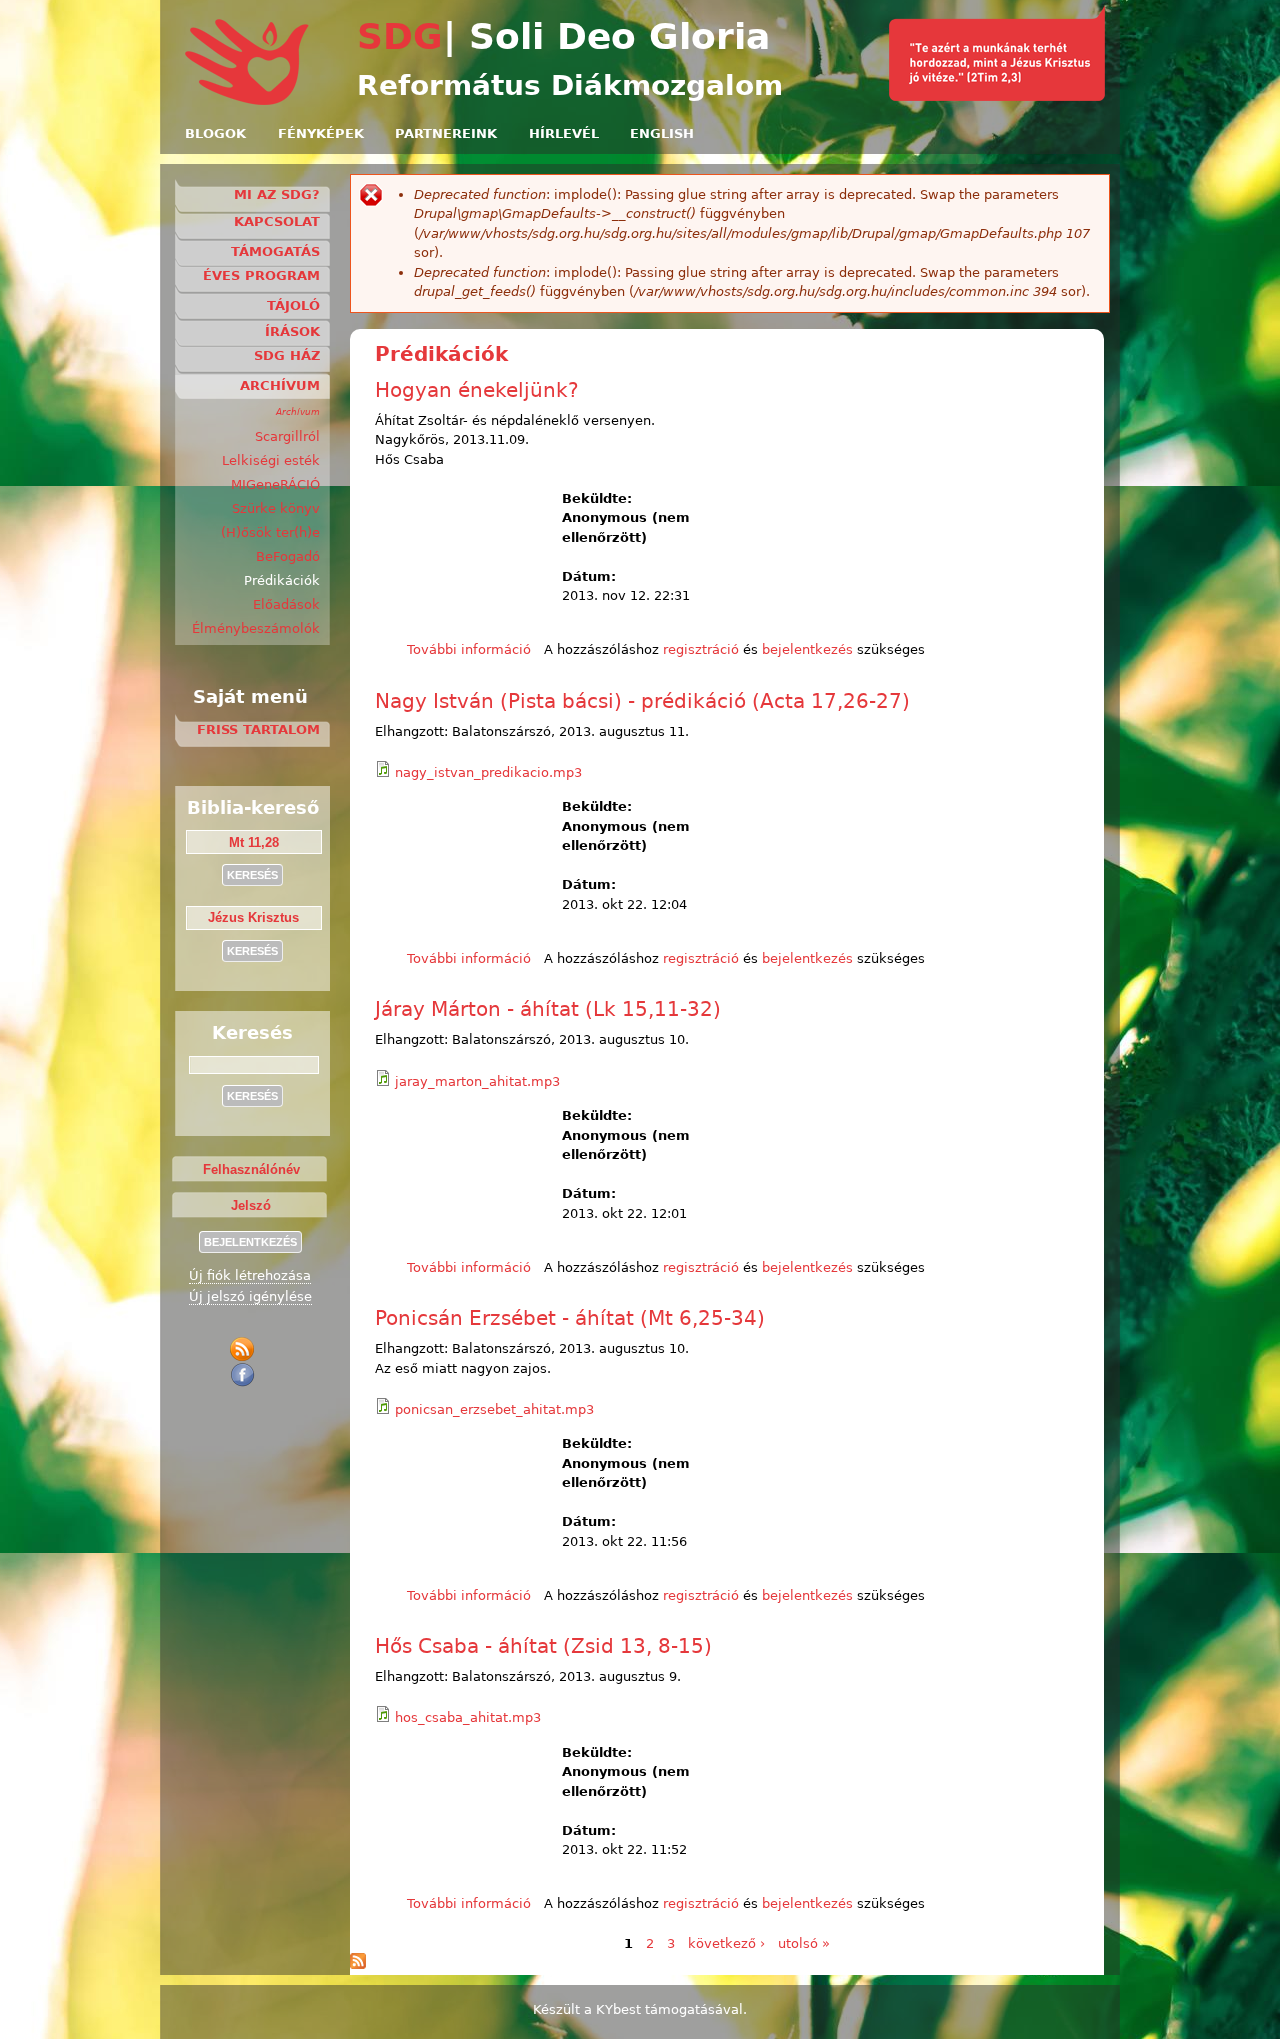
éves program (261, 275)
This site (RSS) (245, 1349)
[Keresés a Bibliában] (997, 96)
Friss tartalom (258, 729)
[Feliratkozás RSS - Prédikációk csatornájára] (358, 1964)
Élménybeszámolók (256, 628)
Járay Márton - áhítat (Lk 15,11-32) (548, 1009)
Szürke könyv (276, 508)
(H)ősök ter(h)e (270, 532)
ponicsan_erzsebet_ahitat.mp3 (494, 1409)
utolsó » (804, 1943)
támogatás (275, 251)
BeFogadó (288, 556)
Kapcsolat (277, 221)
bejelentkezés (807, 649)
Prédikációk (282, 580)
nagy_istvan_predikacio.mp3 (488, 772)
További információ (469, 649)
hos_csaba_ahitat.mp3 (468, 1717)
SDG (400, 36)
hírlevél (564, 133)
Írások (292, 331)
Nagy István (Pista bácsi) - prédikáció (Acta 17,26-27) (642, 701)
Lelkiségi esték (271, 460)
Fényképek (321, 133)
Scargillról (287, 436)
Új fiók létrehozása (250, 1275)
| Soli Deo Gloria (606, 36)
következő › (726, 1943)
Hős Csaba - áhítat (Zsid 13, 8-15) (543, 1646)
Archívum (280, 385)
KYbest (618, 2009)
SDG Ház (287, 355)
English (662, 133)
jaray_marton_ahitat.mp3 (477, 1081)
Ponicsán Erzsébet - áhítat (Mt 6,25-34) (570, 1318)
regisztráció (701, 649)
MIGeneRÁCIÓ (275, 484)
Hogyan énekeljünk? (477, 390)
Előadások (286, 604)
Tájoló (293, 305)
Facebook (245, 1374)
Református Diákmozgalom (570, 85)
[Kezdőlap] (248, 101)
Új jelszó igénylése (250, 1296)
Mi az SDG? (277, 194)
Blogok (215, 133)
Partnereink (446, 133)
